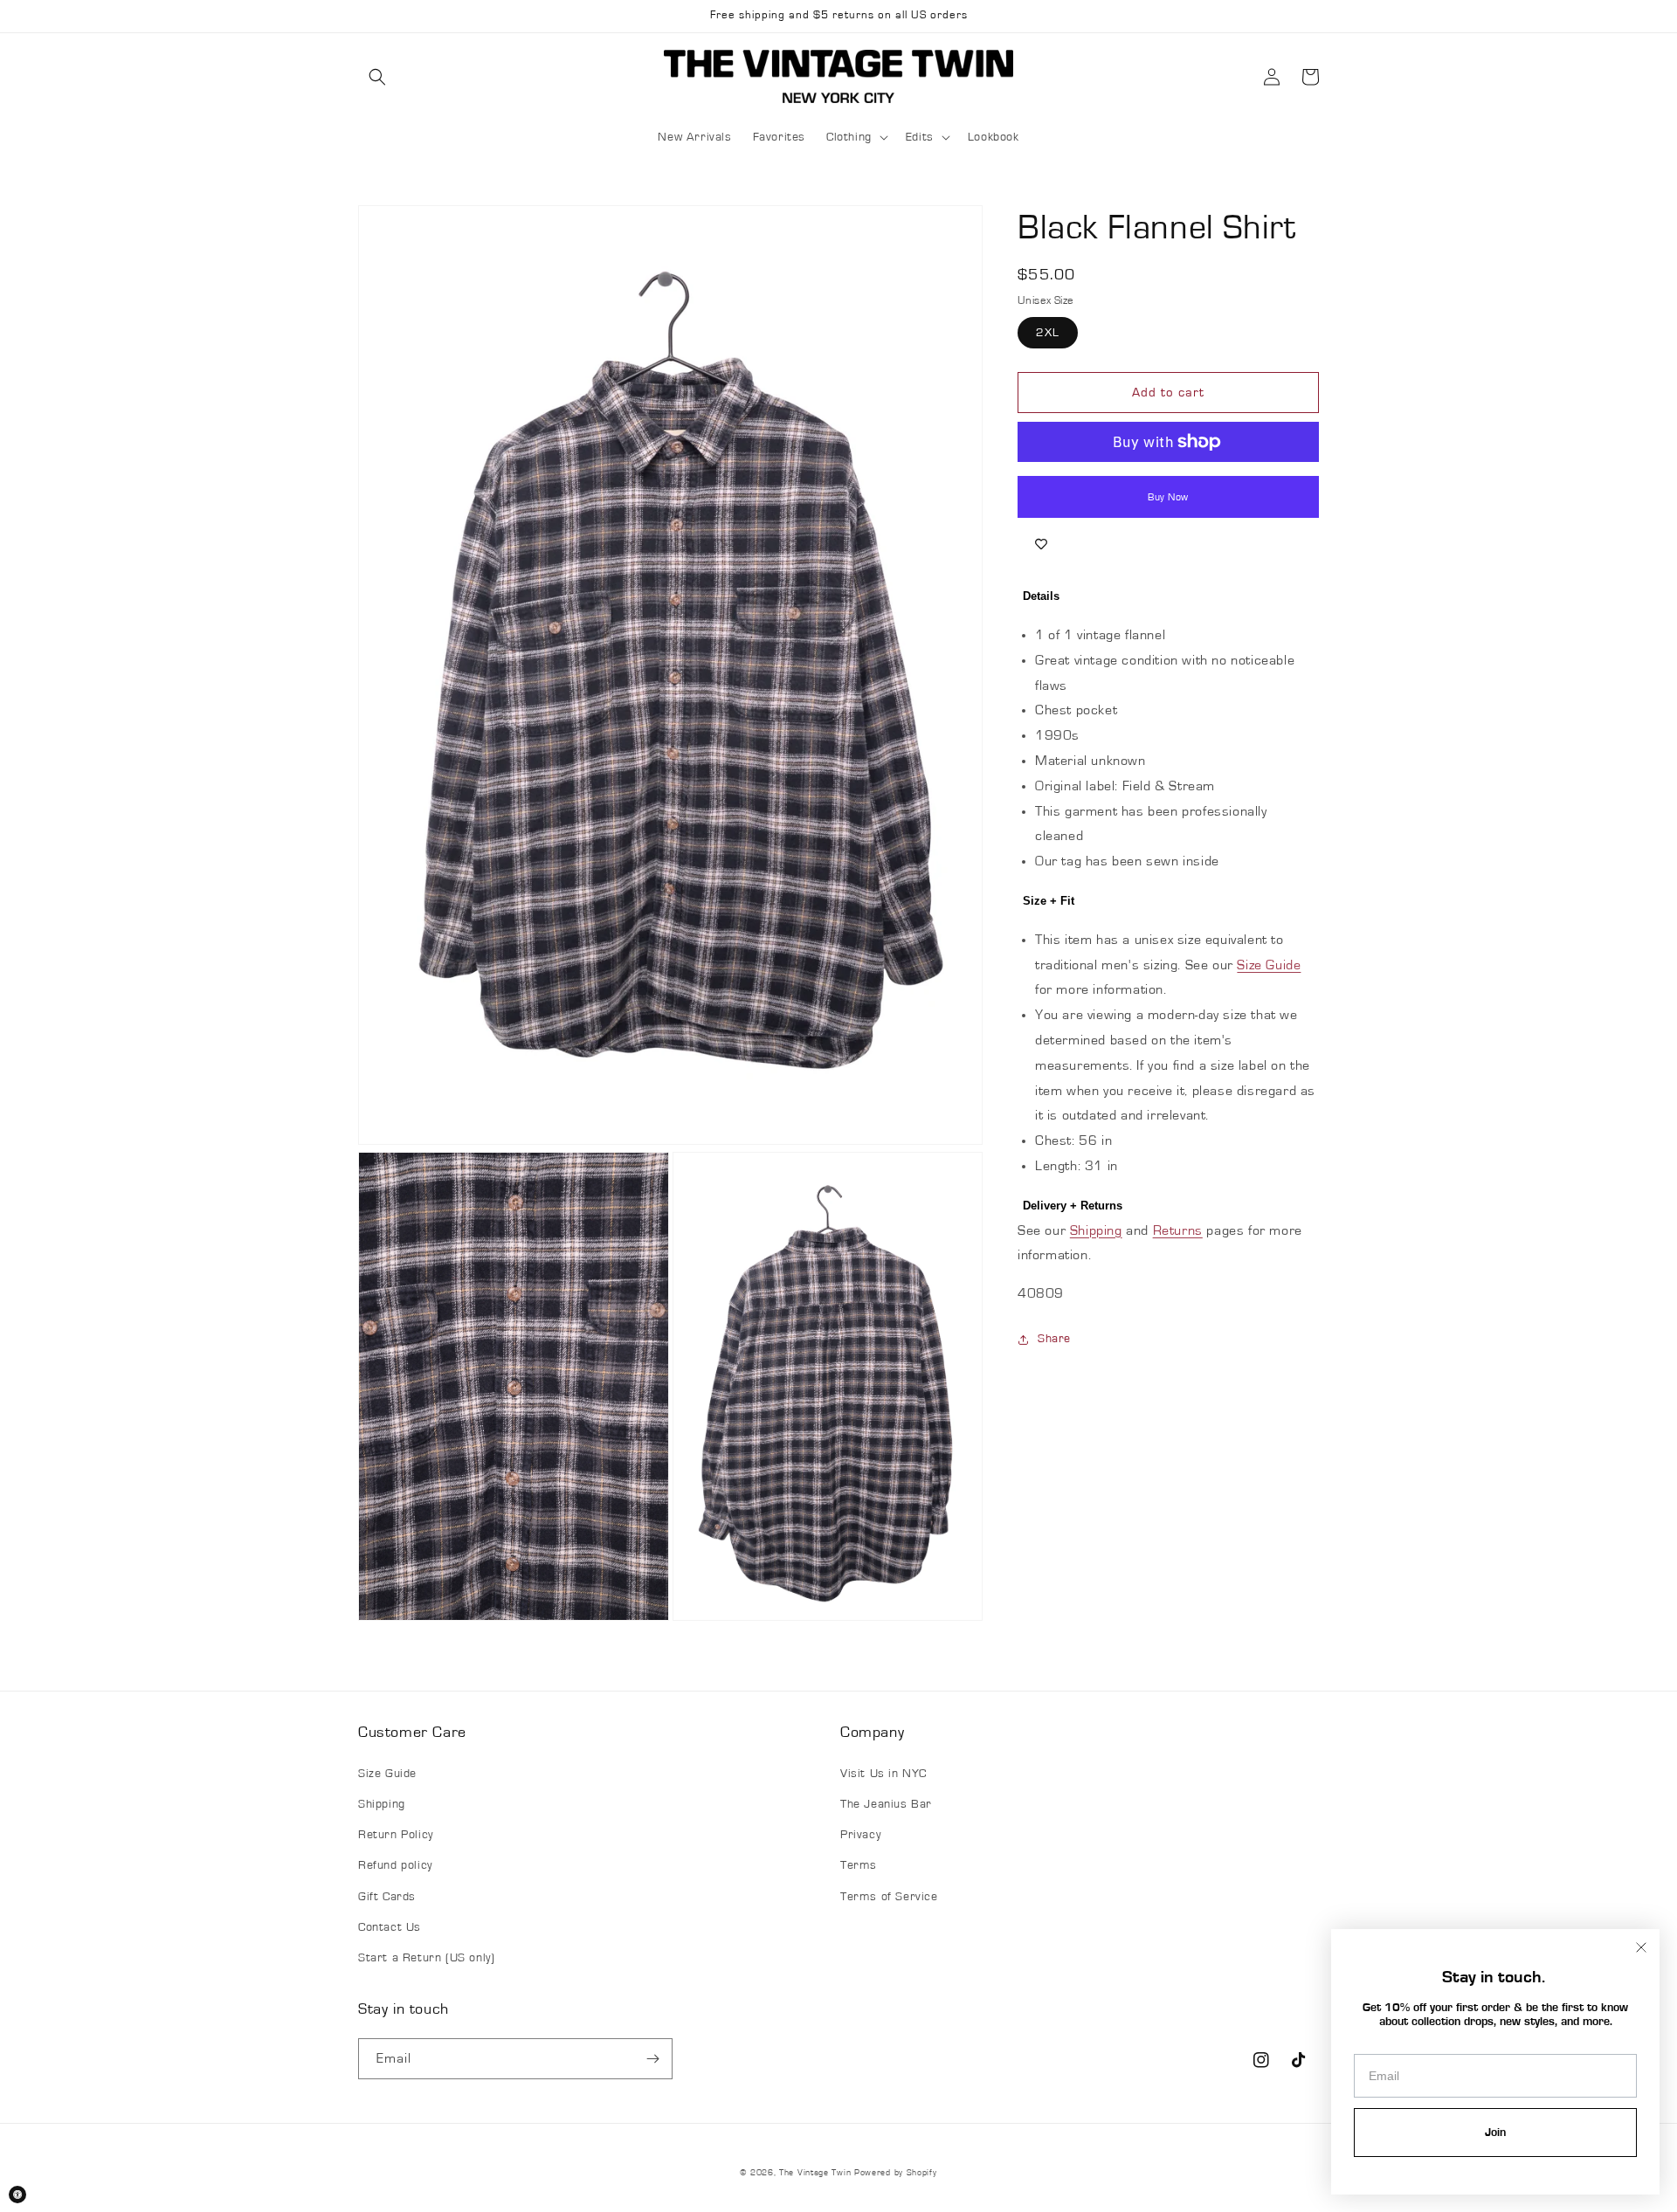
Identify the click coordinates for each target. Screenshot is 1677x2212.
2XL (1048, 333)
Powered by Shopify (896, 2173)
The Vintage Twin (815, 2173)
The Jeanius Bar (886, 1804)
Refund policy (395, 1865)
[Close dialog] (1641, 1947)
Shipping (1096, 1230)
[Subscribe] (652, 2059)
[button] (377, 77)
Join (1495, 2133)
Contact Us (390, 1927)
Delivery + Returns (1073, 1206)
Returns (1178, 1230)
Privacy (860, 1835)
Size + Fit (1049, 901)
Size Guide (1269, 965)
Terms (859, 1865)
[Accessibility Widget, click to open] (17, 2195)
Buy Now (1168, 497)
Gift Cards (387, 1897)
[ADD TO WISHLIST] (1041, 544)
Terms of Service (889, 1897)
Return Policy (396, 1835)
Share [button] (1054, 1339)
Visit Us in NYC (883, 1774)
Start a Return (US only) (426, 1958)
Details (1041, 596)
